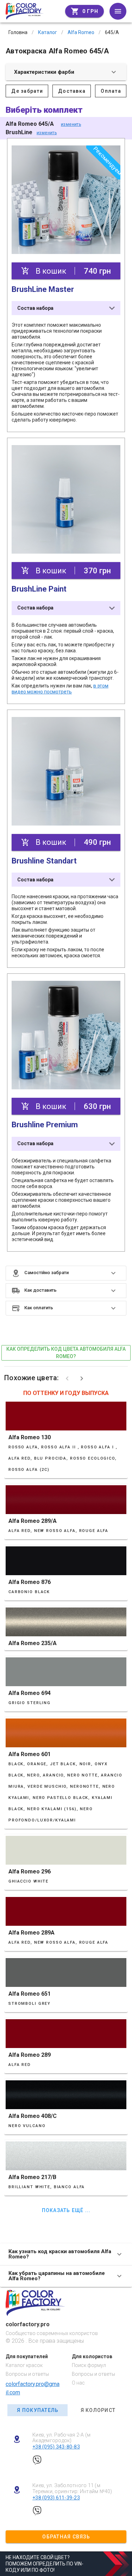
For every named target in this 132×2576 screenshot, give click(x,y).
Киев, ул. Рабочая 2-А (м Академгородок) (61, 2438)
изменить (71, 124)
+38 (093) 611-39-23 (56, 2498)
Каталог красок (24, 2365)
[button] (66, 1273)
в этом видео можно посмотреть (60, 689)
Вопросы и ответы (27, 2374)
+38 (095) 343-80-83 (56, 2447)
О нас (78, 2383)
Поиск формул (89, 2365)
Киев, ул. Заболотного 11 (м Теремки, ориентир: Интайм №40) (72, 2488)
